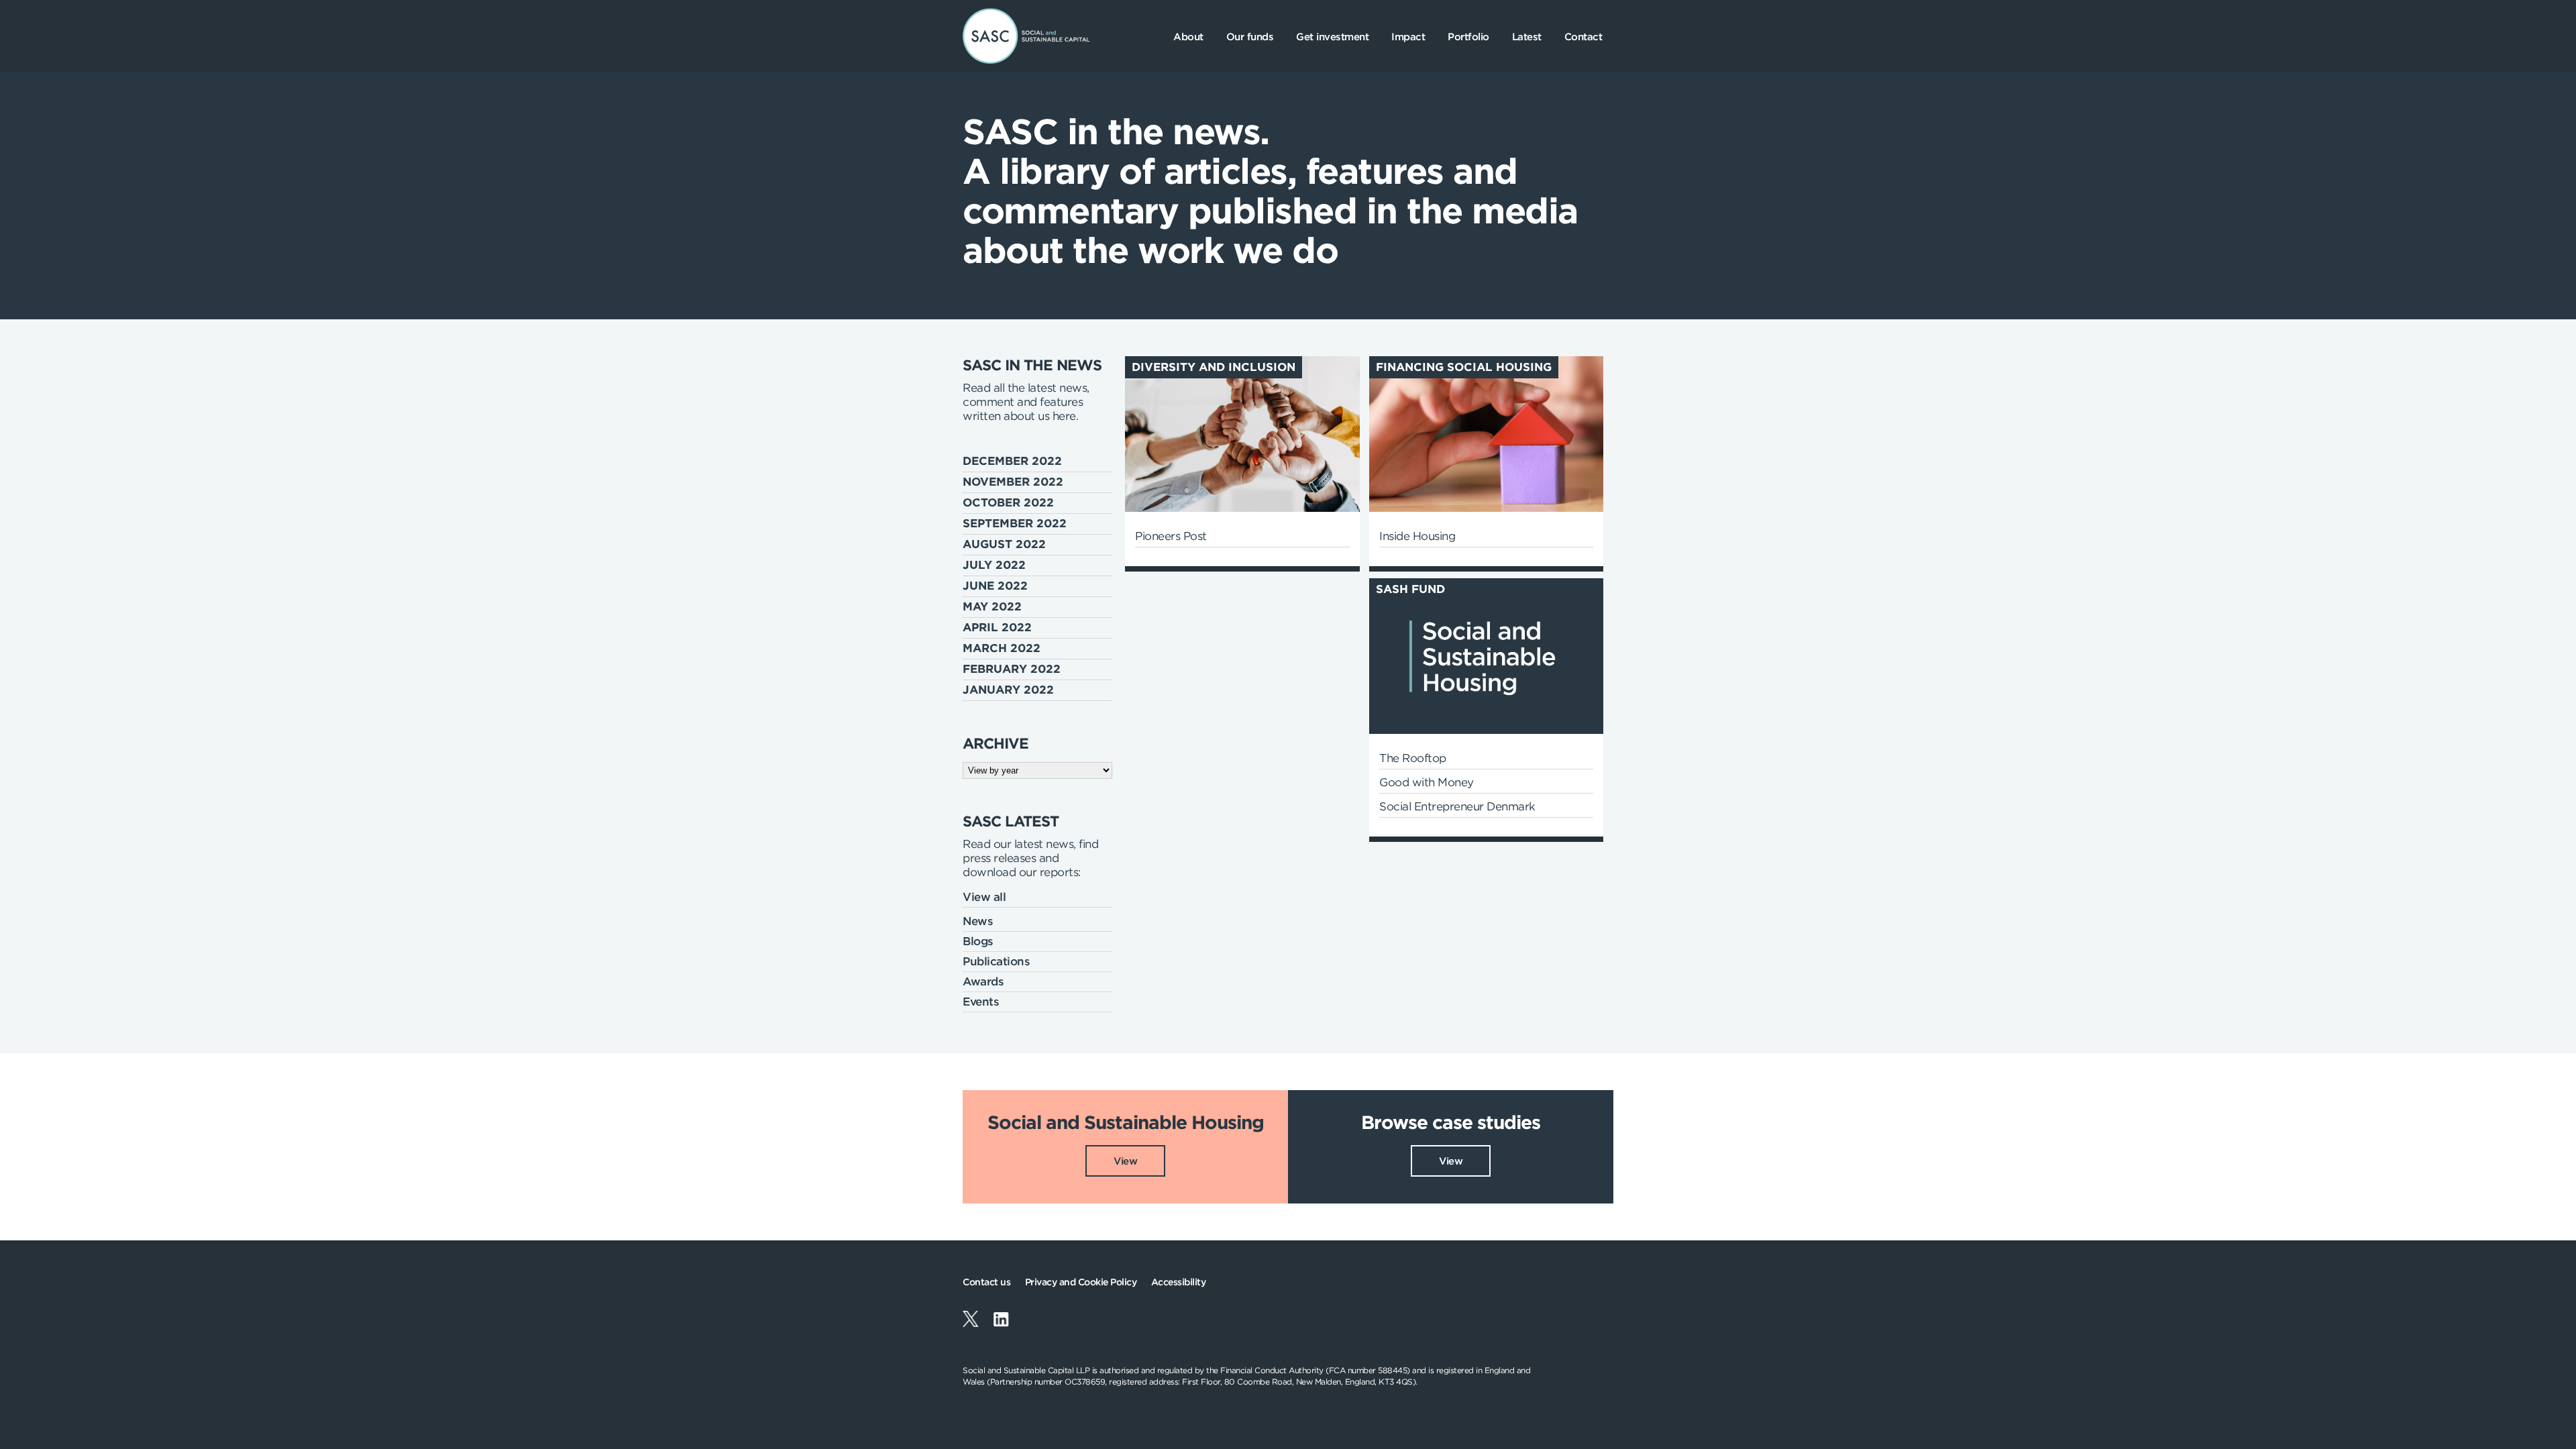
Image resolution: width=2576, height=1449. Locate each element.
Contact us (986, 1282)
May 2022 (992, 606)
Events (981, 1002)
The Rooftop (1413, 758)
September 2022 (1015, 523)
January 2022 (1008, 690)
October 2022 (1008, 502)
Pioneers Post (1171, 536)
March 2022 (1002, 648)
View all (984, 897)
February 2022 (1012, 669)
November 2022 (1013, 482)
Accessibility (1179, 1282)
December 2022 (1012, 461)
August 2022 (1004, 544)
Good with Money (1427, 782)
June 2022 (995, 586)
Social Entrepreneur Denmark (1457, 806)
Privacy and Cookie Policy (1081, 1282)
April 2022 (997, 627)
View (1125, 1161)
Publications (996, 961)
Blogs (978, 941)
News (978, 921)
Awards (983, 981)
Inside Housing (1417, 536)
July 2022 (994, 565)
